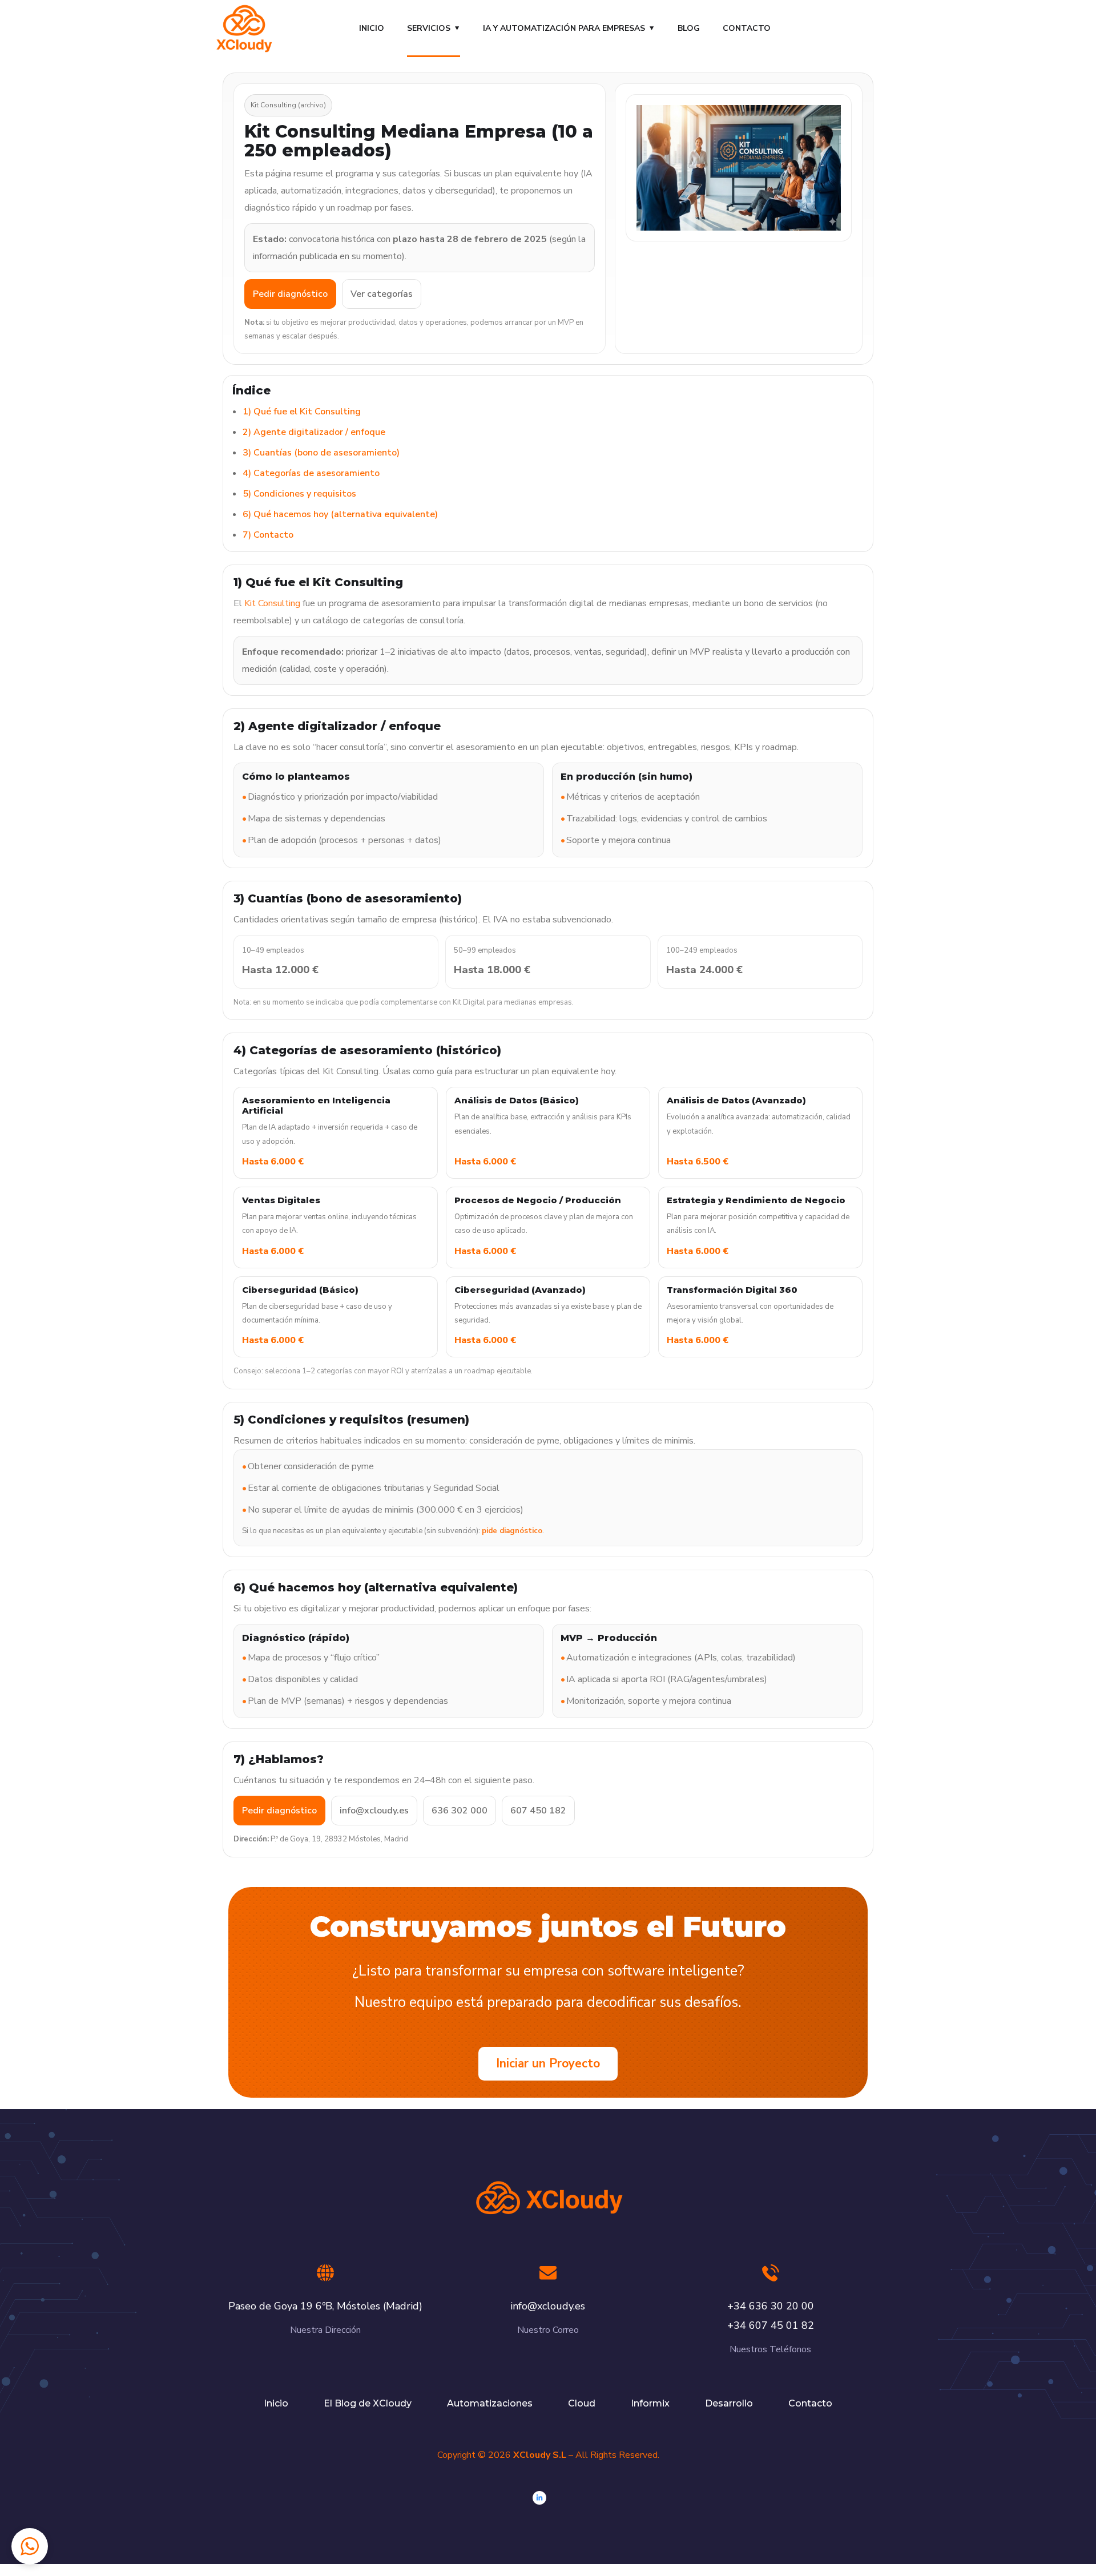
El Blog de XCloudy (368, 2403)
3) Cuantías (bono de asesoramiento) (321, 453)
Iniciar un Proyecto (548, 2063)
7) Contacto (268, 535)
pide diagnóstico (512, 1531)
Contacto (747, 28)
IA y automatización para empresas (564, 28)
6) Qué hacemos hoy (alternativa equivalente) (340, 514)
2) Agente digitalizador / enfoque (314, 432)
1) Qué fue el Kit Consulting (302, 412)
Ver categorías (382, 294)
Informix (650, 2403)
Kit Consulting (272, 603)
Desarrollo (729, 2403)
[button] (30, 2546)
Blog (689, 28)
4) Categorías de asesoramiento (311, 473)
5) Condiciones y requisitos (299, 494)
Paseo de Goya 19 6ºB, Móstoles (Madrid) (325, 2306)
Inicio (372, 28)
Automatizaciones (490, 2403)
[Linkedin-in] (539, 2498)
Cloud (582, 2403)
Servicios (429, 28)
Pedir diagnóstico (290, 294)
